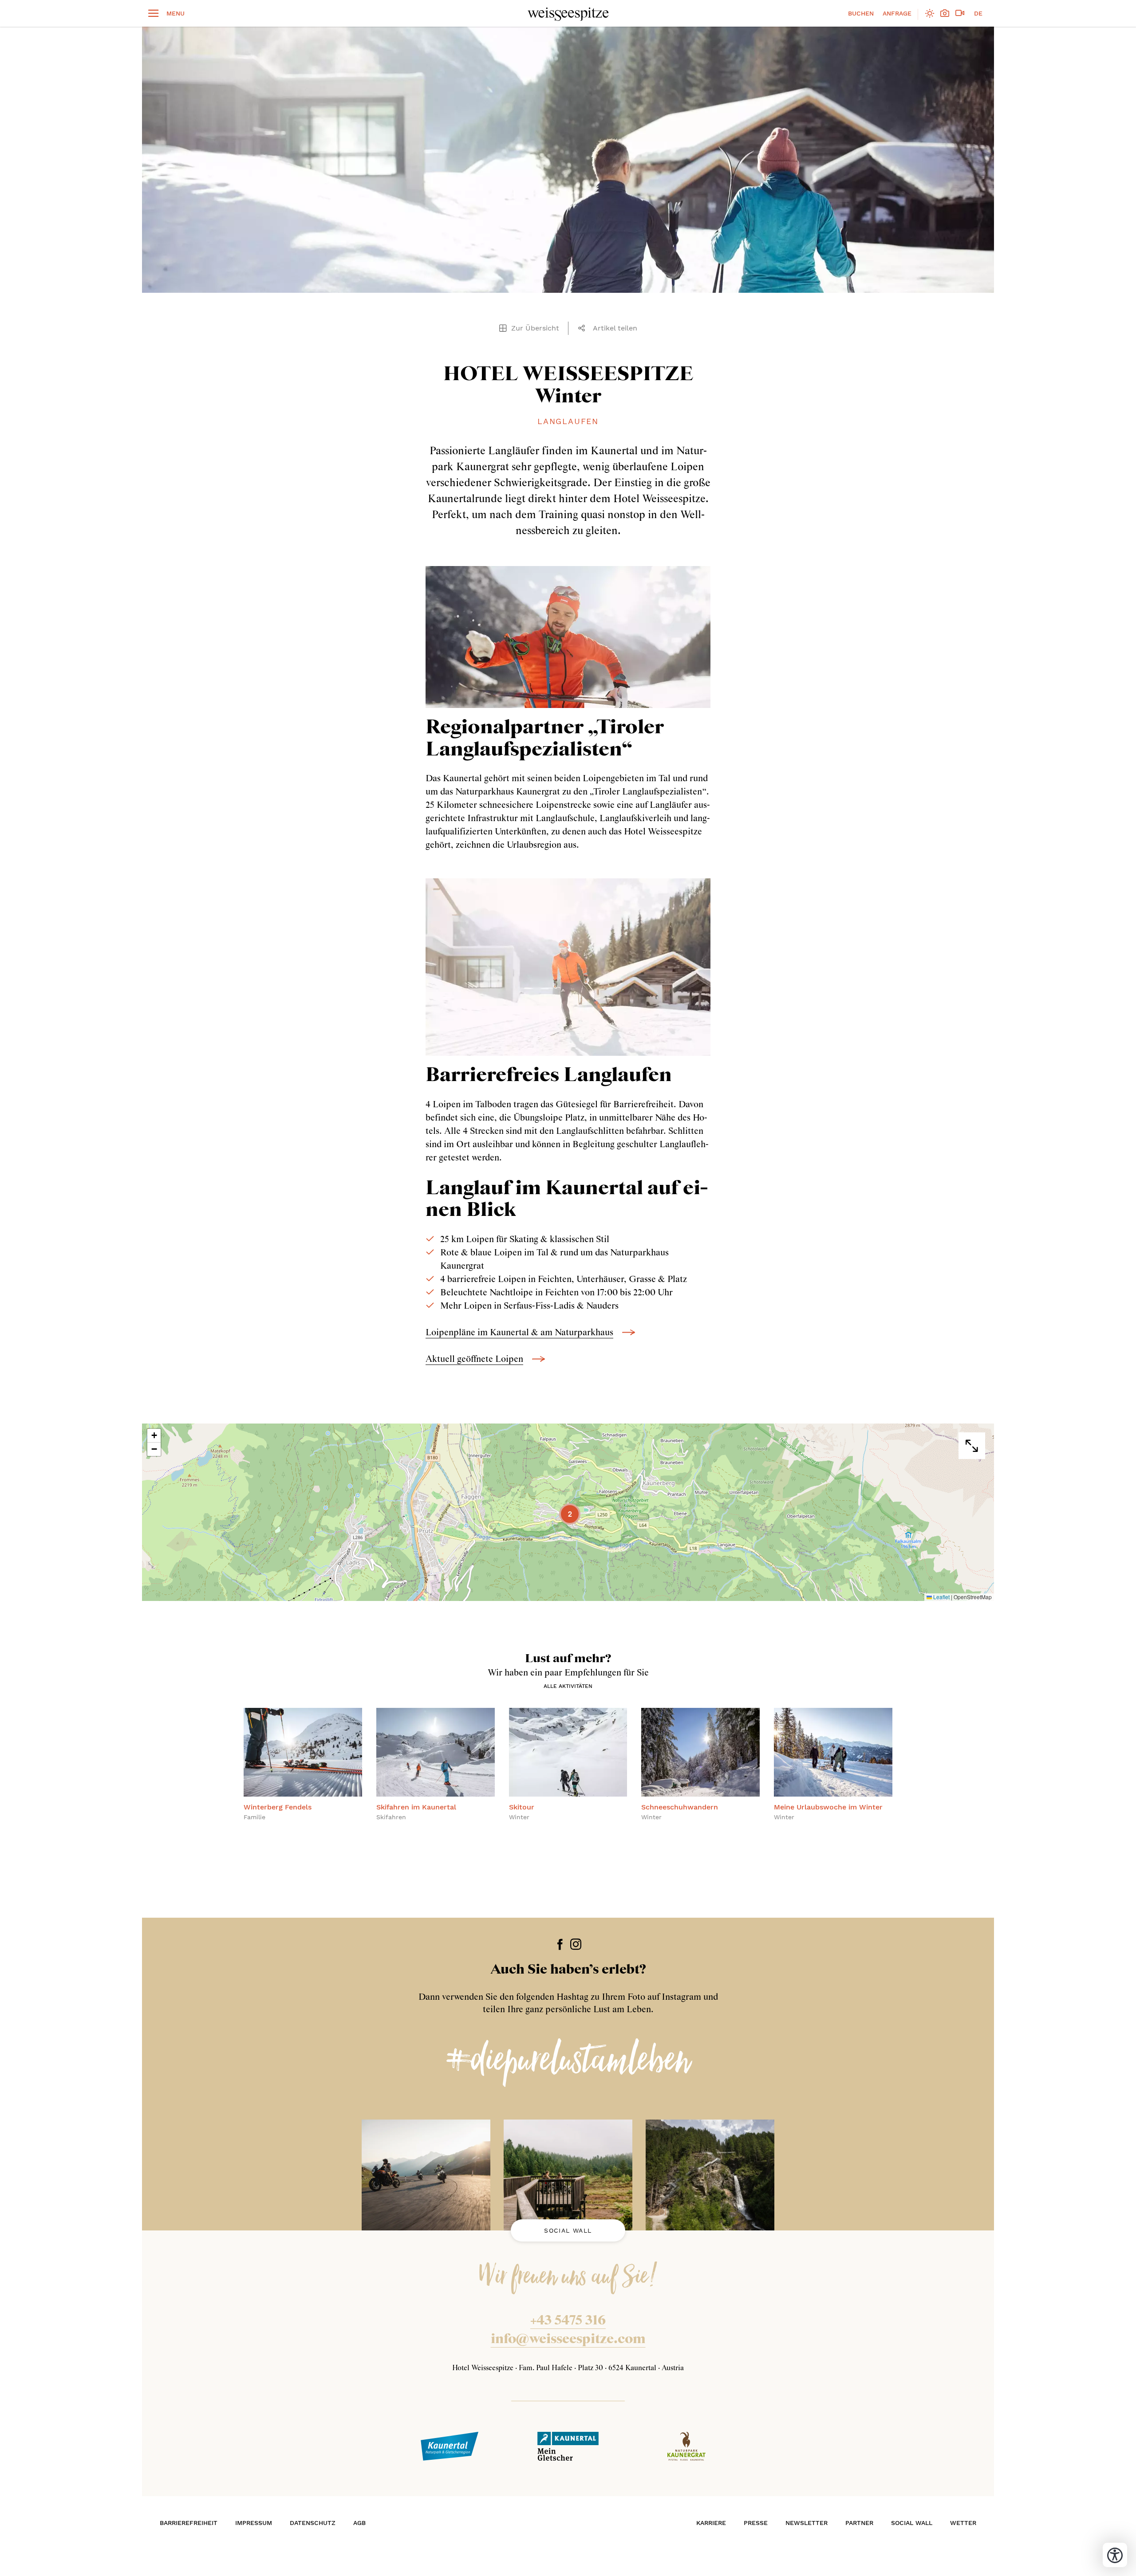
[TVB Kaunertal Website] (450, 2446)
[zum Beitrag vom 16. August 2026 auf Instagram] (710, 2175)
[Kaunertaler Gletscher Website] (568, 2446)
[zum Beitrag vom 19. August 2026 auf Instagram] (568, 2175)
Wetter (963, 2523)
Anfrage (897, 13)
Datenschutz (313, 2523)
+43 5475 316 (568, 2321)
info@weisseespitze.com (568, 2340)
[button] (584, 328)
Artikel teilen (615, 328)
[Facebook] (560, 1944)
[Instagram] (576, 1944)
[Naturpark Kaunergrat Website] (686, 2446)
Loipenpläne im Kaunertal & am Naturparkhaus (519, 1333)
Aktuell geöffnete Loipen (474, 1359)
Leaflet (941, 1597)
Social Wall (568, 2230)
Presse (756, 2523)
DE (978, 13)
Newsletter (807, 2523)
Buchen (861, 13)
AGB (359, 2523)
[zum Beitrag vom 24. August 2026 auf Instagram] (426, 2175)
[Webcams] (960, 14)
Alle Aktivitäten (568, 1686)
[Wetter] (930, 14)
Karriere (711, 2523)
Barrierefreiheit (189, 2523)
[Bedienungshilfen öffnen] (1115, 2555)
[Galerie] (945, 14)
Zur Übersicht (535, 328)
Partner (859, 2523)
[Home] (568, 14)
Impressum (254, 2523)
